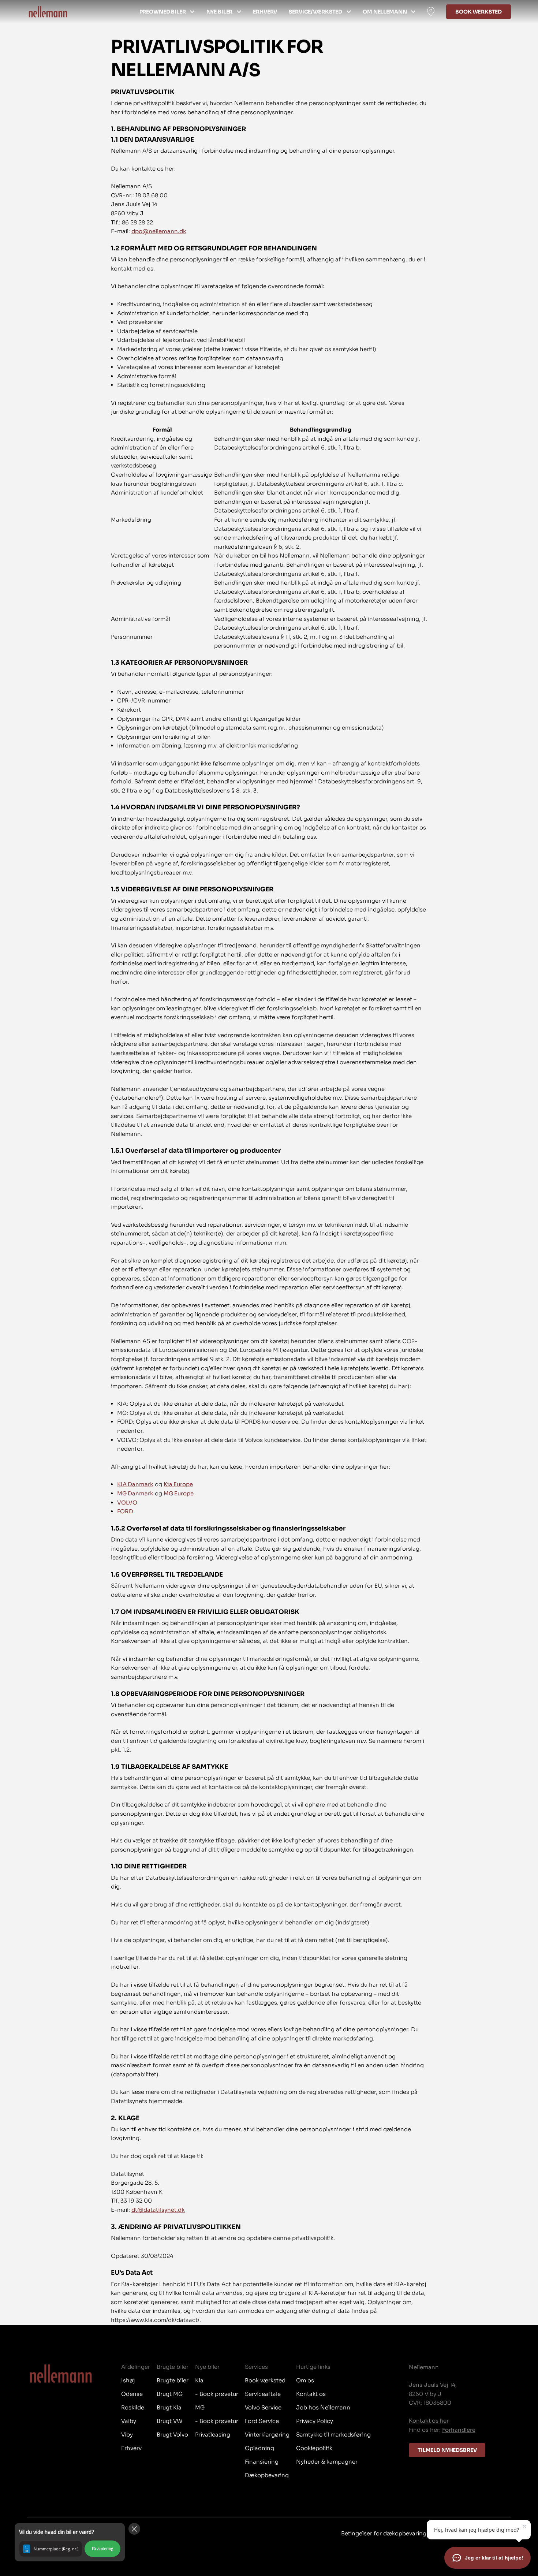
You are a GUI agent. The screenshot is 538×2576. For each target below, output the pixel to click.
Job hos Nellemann (323, 2407)
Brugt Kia (169, 2407)
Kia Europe (178, 1484)
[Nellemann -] (48, 12)
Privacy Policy (315, 2421)
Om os (305, 2380)
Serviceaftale (263, 2394)
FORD (125, 1511)
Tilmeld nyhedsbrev (447, 2450)
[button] (70, 2542)
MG (200, 2407)
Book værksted (479, 12)
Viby (127, 2435)
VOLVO (127, 1503)
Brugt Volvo (172, 2435)
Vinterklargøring (267, 2435)
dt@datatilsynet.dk (158, 2210)
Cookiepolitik (314, 2448)
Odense (132, 2394)
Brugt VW (169, 2421)
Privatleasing (213, 2435)
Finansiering (262, 2462)
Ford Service (262, 2421)
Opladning (259, 2448)
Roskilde (133, 2407)
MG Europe (179, 1493)
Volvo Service (263, 2407)
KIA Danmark (135, 1484)
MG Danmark (135, 1493)
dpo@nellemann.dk (159, 231)
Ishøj (128, 2380)
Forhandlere (459, 2430)
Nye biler (220, 12)
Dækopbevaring (267, 2475)
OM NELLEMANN (385, 12)
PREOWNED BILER (163, 12)
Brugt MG (170, 2394)
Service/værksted (315, 12)
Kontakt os (311, 2394)
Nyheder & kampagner (327, 2462)
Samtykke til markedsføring (333, 2435)
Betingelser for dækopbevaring (384, 2533)
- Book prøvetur (217, 2394)
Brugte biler (173, 2380)
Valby (129, 2421)
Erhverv (265, 12)
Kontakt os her (429, 2421)
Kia (199, 2380)
